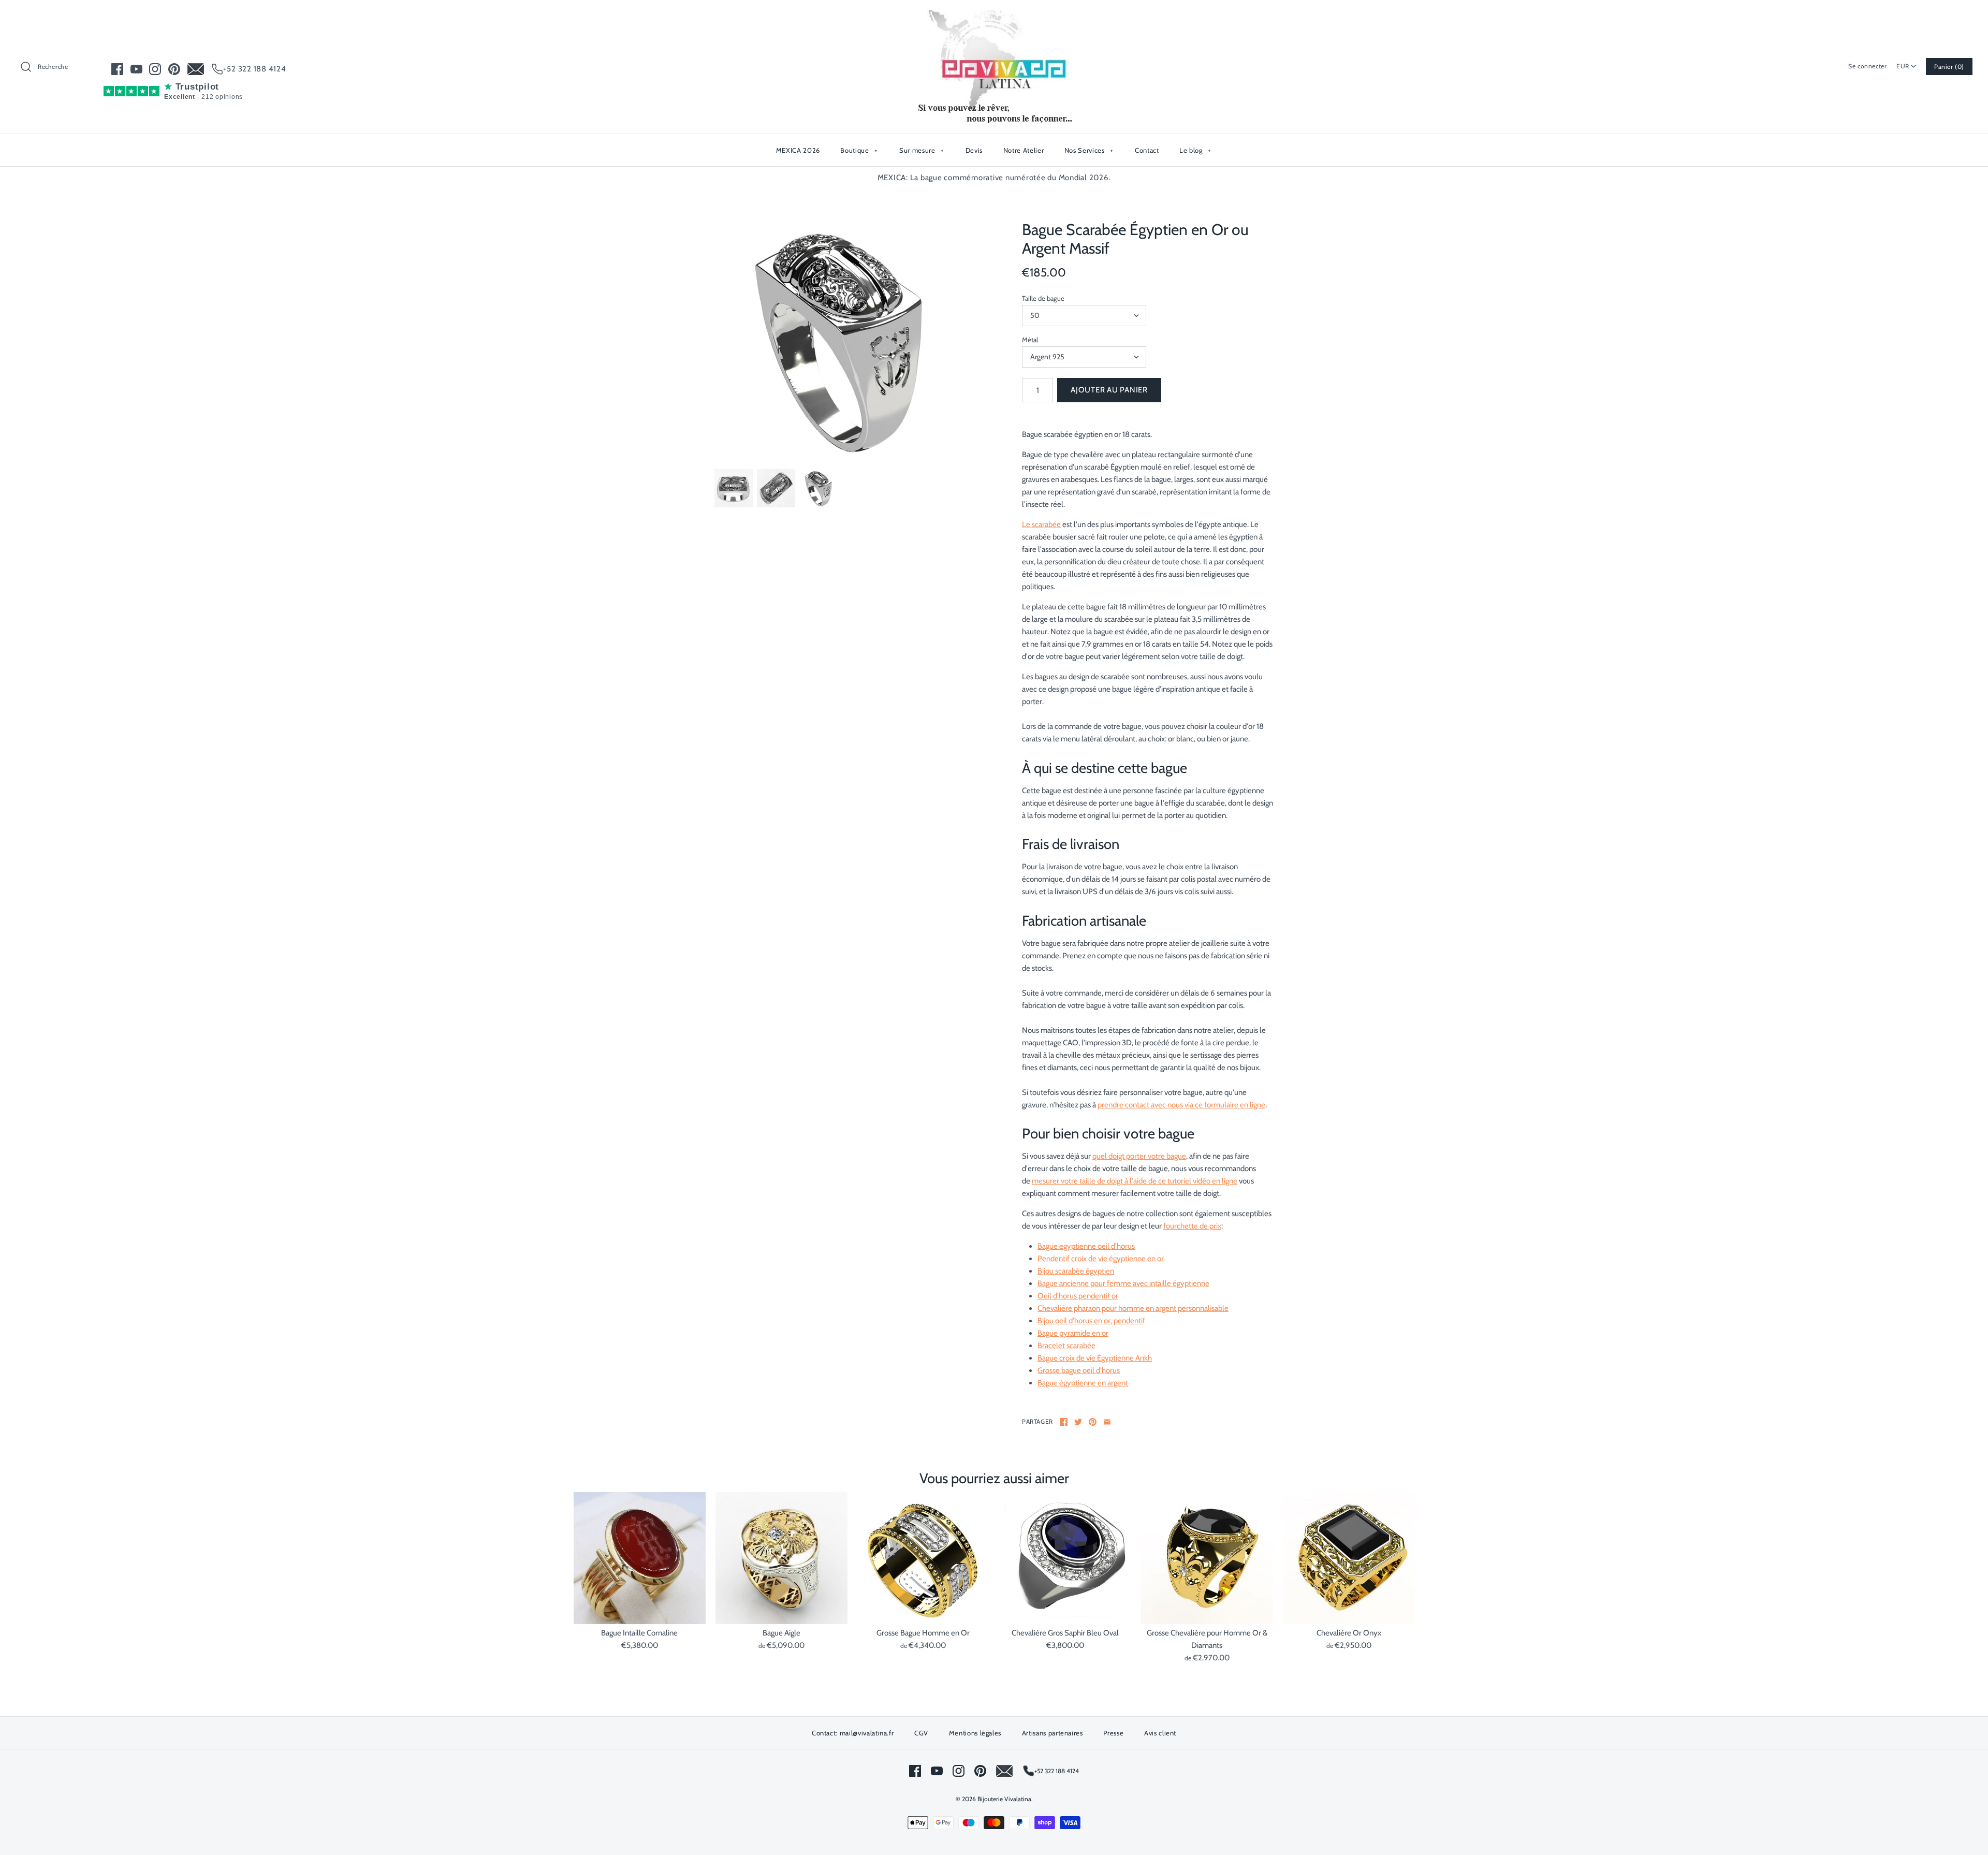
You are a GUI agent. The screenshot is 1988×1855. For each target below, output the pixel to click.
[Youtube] (136, 69)
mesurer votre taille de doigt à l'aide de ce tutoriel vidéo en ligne (1135, 1181)
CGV (921, 1733)
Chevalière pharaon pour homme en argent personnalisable (1133, 1308)
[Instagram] (155, 69)
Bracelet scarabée (1066, 1346)
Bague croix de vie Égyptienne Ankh (1095, 1358)
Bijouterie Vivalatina (1004, 1799)
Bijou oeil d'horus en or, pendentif (1091, 1321)
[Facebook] (117, 69)
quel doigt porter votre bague (1139, 1156)
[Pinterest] (174, 69)
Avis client (1160, 1733)
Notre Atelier (1024, 150)
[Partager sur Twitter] (1078, 1422)
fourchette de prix (1192, 1226)
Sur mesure (922, 150)
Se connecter (1867, 66)
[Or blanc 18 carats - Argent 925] (840, 340)
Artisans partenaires (1053, 1733)
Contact (1147, 150)
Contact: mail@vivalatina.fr (853, 1733)
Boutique (859, 150)
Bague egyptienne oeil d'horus (1086, 1246)
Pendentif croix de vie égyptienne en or (1101, 1259)
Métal (1030, 340)
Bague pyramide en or (1073, 1333)
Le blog (1195, 150)
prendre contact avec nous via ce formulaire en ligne (1181, 1105)
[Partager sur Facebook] (1064, 1422)
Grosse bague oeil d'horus (1079, 1370)
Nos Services (1089, 150)
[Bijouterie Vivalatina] (994, 17)
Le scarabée (1041, 524)
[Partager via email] (1107, 1422)
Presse (1113, 1733)
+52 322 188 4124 (255, 69)
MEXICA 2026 (798, 150)
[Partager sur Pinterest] (1093, 1422)
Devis (974, 150)
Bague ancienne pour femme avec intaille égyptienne (1123, 1283)
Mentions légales (975, 1733)
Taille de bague (1043, 298)
